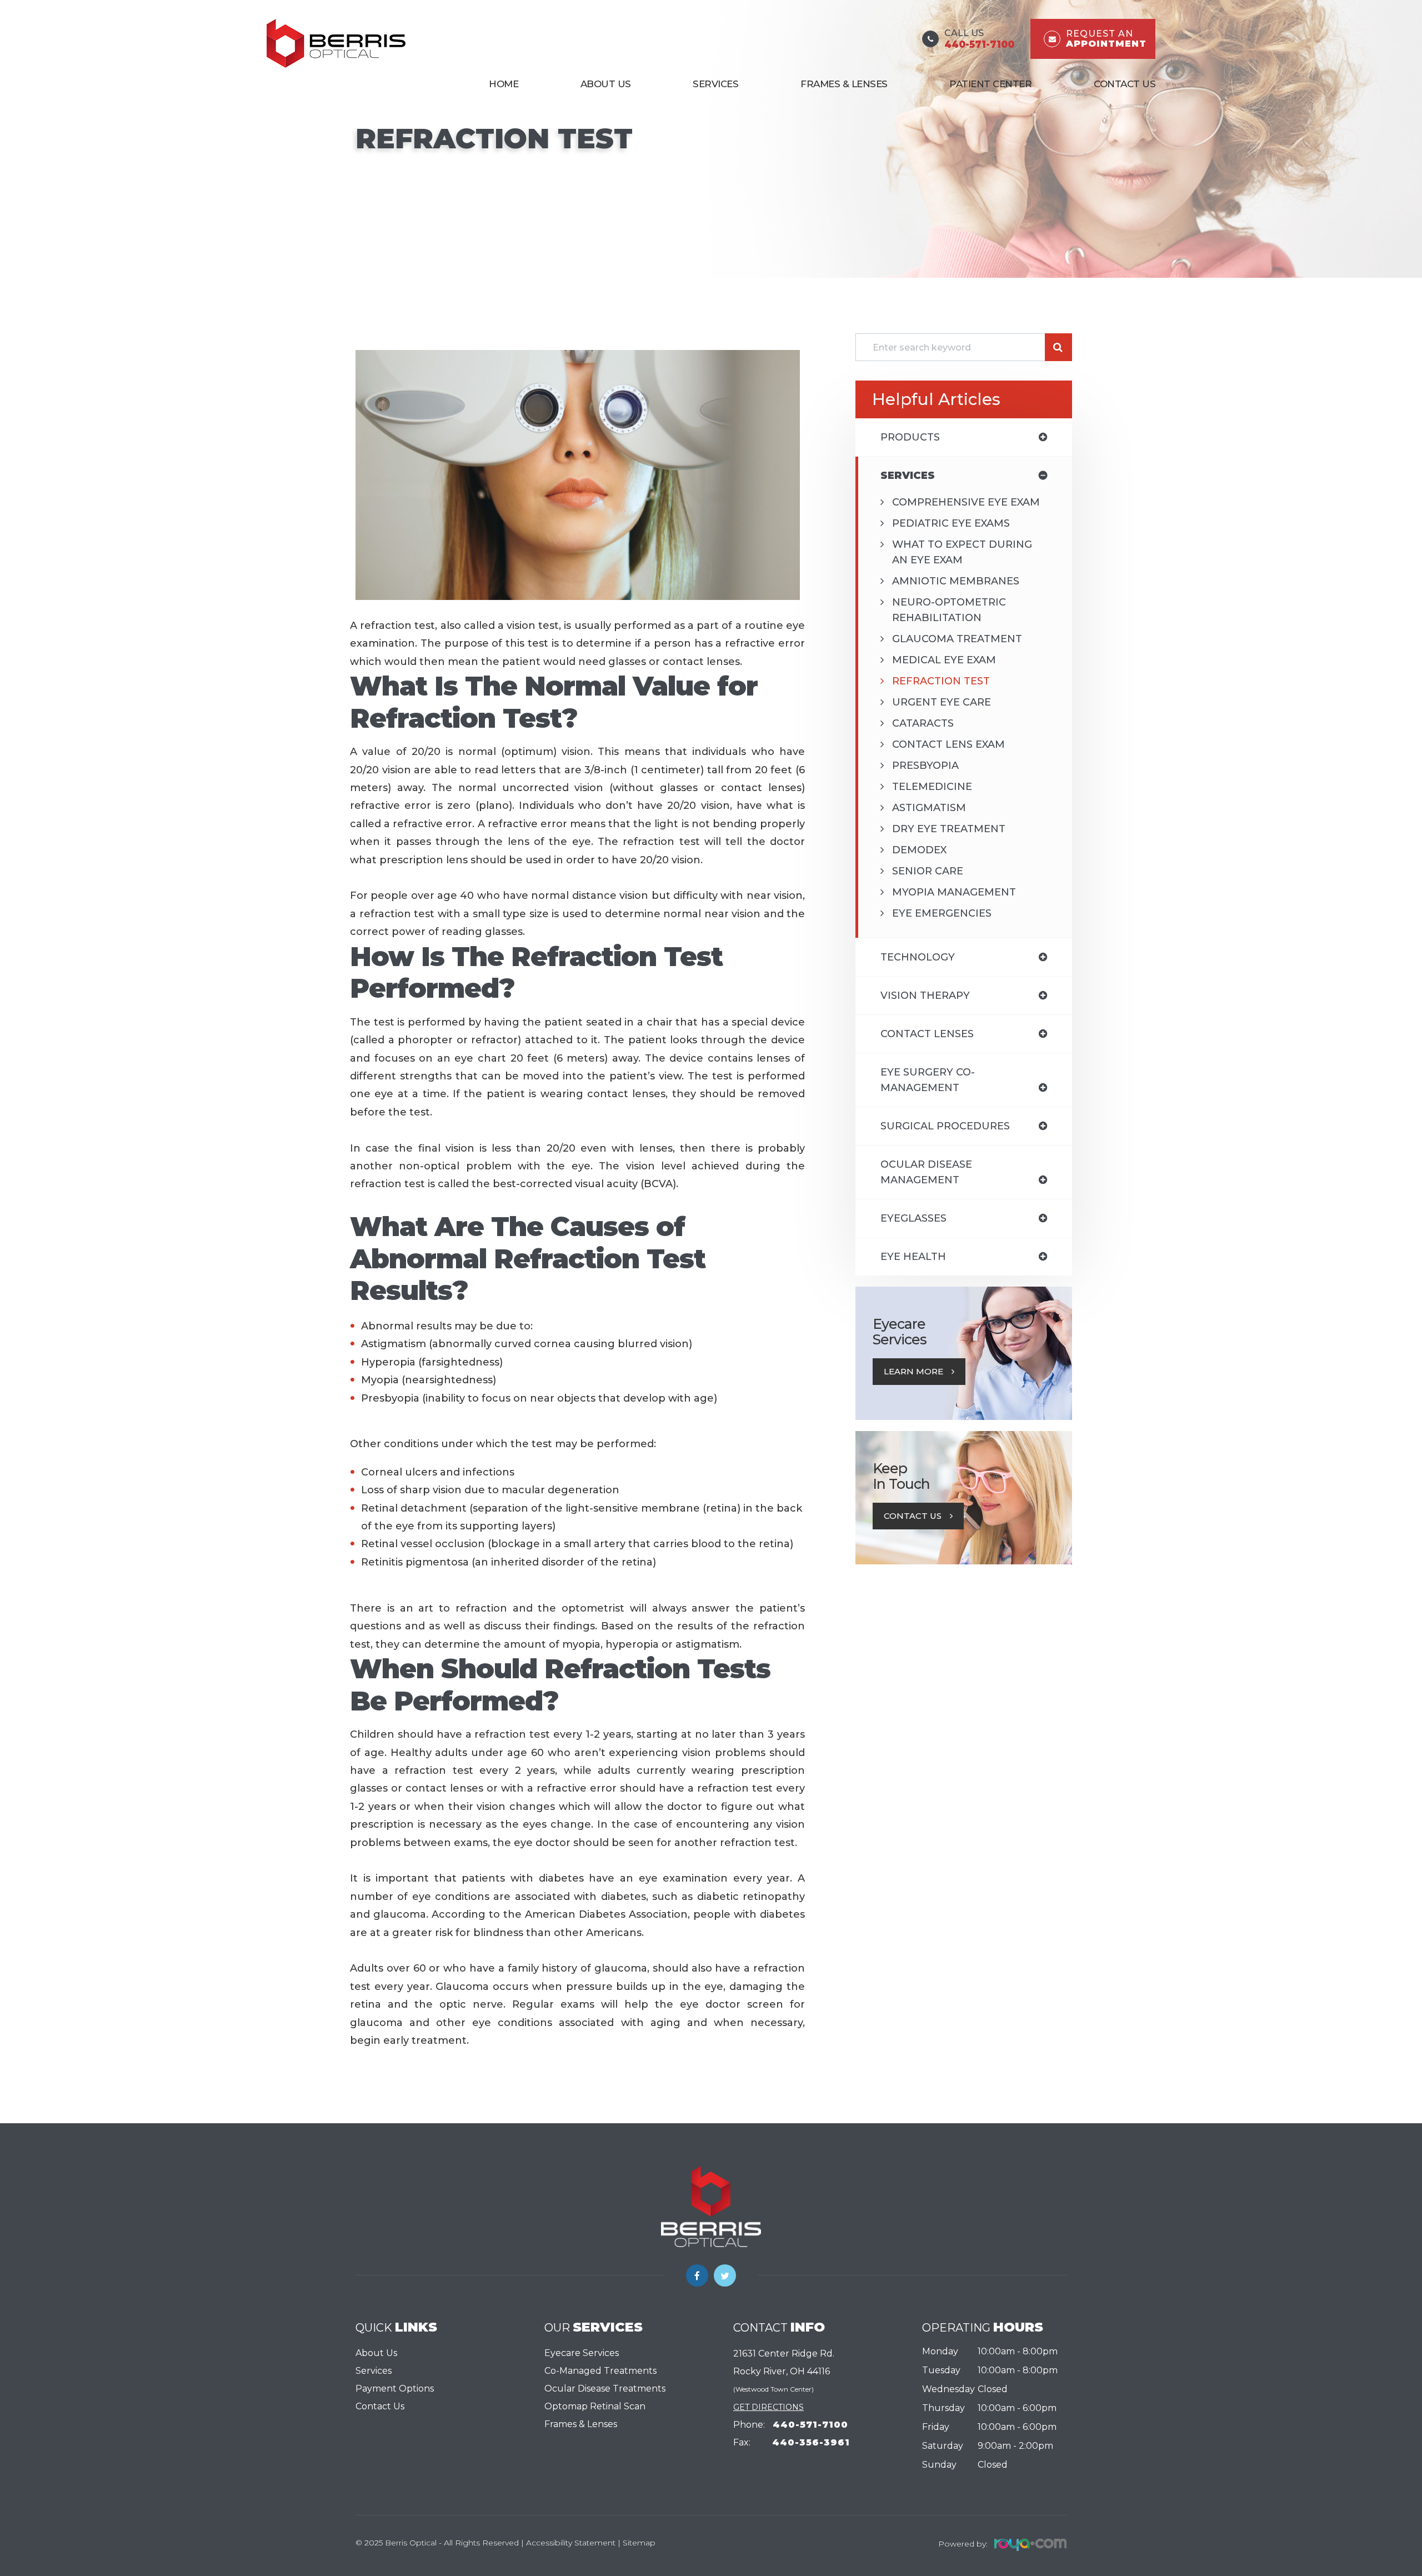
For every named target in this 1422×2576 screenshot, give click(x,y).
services (908, 476)
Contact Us (1125, 84)
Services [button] (715, 84)
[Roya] (1027, 2543)
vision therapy (925, 996)
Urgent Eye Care (942, 702)
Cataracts (923, 723)
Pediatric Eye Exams (951, 523)
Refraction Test (941, 681)
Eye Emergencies (942, 913)
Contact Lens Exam (948, 744)
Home (504, 84)
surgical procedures (945, 1126)
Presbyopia (925, 766)
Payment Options (395, 2389)
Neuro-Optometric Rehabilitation (949, 610)
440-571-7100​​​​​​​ (810, 2425)
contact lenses (927, 1034)
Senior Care (928, 871)
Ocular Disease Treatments (605, 2389)
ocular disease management (926, 1172)
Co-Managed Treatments (600, 2371)
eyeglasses (913, 1218)
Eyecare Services (582, 2353)
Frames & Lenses (844, 84)
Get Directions (768, 2407)
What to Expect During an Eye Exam (962, 552)
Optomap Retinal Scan (595, 2406)
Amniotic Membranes (956, 581)
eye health (913, 1257)
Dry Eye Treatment (949, 829)
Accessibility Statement (571, 2543)
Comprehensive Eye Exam (966, 502)
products (910, 437)
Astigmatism (929, 808)
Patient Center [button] (990, 84)
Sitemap (639, 2543)
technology (918, 957)
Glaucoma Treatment (957, 639)
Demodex (919, 850)
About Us (606, 84)
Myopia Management (954, 892)
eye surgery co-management (928, 1080)
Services (374, 2371)
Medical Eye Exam (944, 660)
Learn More (913, 1371)
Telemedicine (932, 787)
